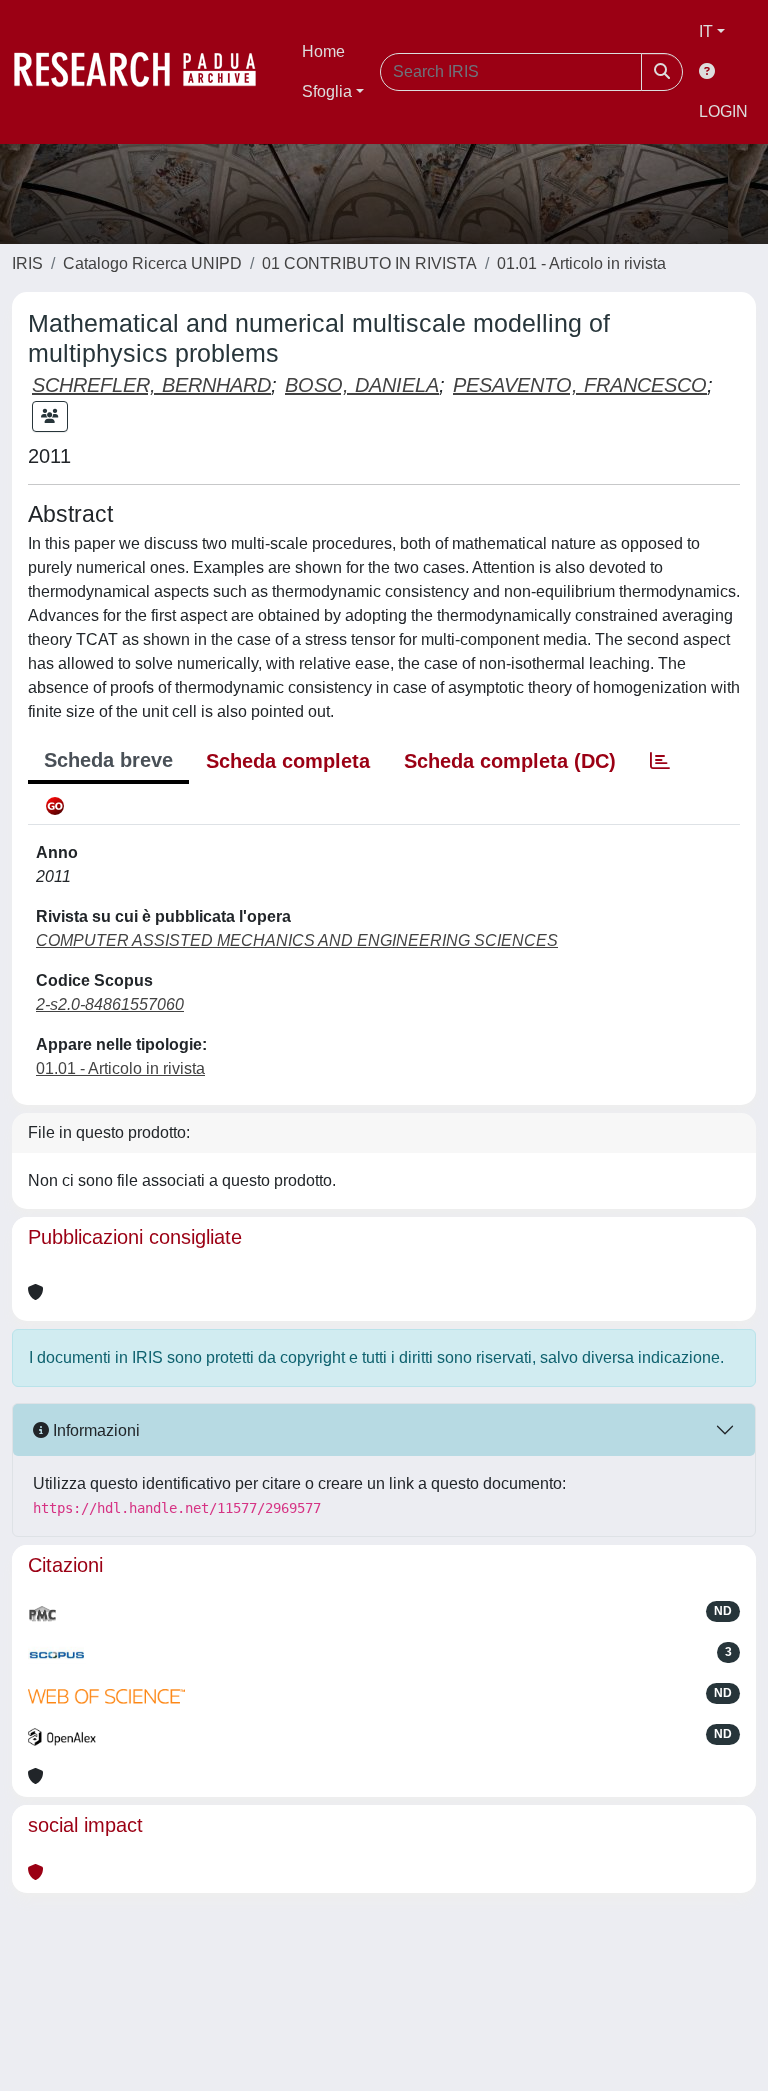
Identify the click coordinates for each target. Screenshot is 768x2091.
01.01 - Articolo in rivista (581, 263)
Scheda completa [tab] (288, 761)
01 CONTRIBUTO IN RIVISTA (369, 263)
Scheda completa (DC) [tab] (510, 761)
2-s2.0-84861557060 (110, 1004)
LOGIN (723, 111)
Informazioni (94, 1430)
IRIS (27, 263)
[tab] (660, 761)
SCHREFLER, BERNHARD (151, 385)
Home (323, 51)
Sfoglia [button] (327, 91)
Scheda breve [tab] (108, 760)
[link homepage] (145, 72)
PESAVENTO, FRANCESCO (580, 385)
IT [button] (706, 31)
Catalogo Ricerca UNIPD (152, 263)
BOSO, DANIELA (362, 385)
